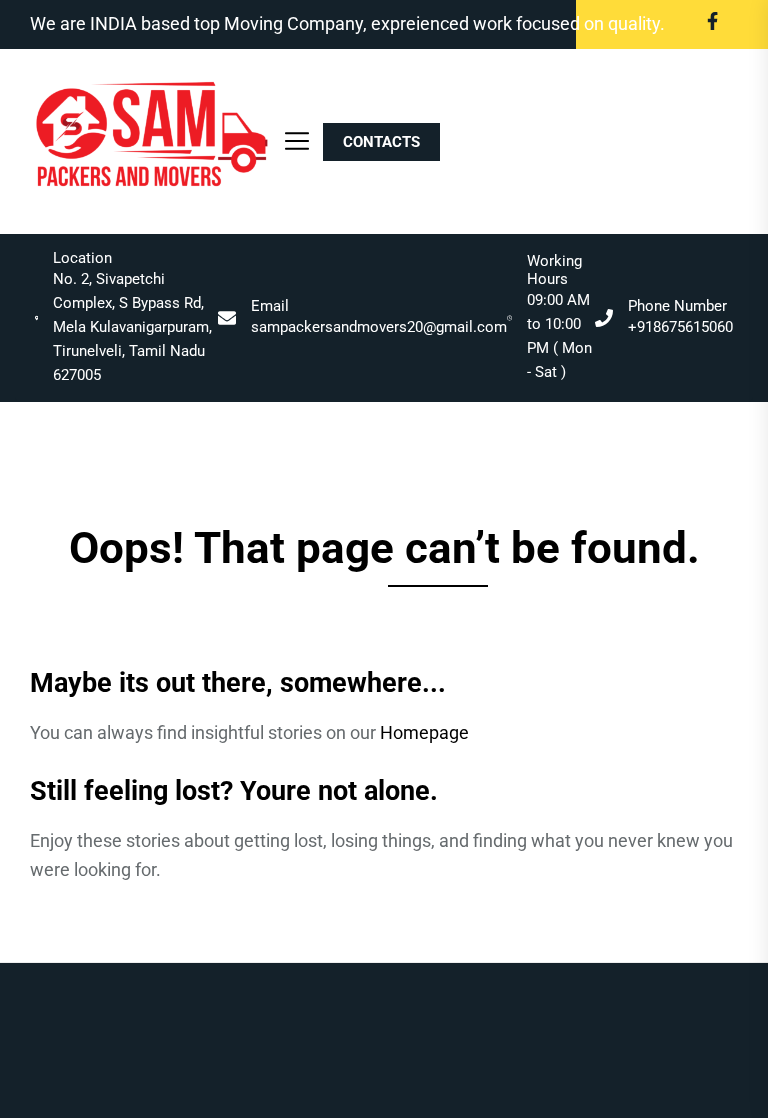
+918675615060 (680, 327)
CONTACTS (381, 142)
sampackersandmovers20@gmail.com (379, 327)
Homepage (424, 732)
